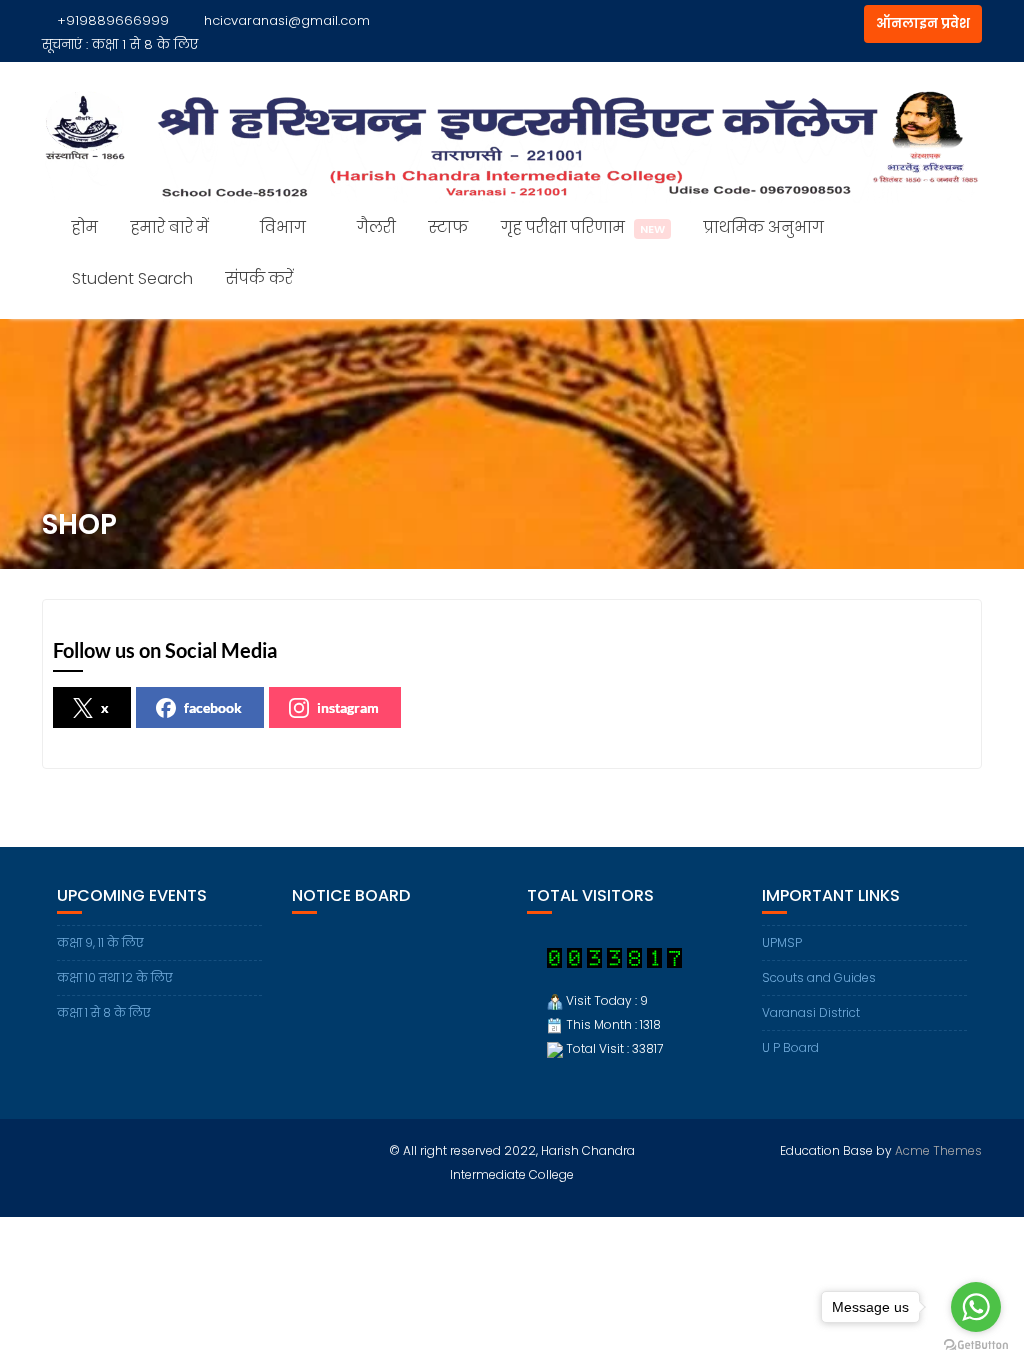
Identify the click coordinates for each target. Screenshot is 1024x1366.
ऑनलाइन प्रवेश (923, 23)
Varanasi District (811, 1012)
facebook (213, 707)
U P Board (790, 1047)
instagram (348, 707)
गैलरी (376, 227)
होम (85, 227)
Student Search (132, 278)
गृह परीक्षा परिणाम (583, 227)
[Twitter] (844, 24)
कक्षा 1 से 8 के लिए (145, 44)
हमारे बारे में (170, 227)
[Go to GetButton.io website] (976, 1345)
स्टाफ (448, 227)
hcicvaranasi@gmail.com (287, 20)
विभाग (283, 227)
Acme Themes (938, 1150)
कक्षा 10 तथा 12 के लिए (115, 977)
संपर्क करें (259, 278)
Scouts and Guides (819, 977)
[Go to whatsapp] (976, 1307)
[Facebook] (808, 24)
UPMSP (782, 942)
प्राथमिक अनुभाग (764, 227)
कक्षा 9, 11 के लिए (100, 942)
